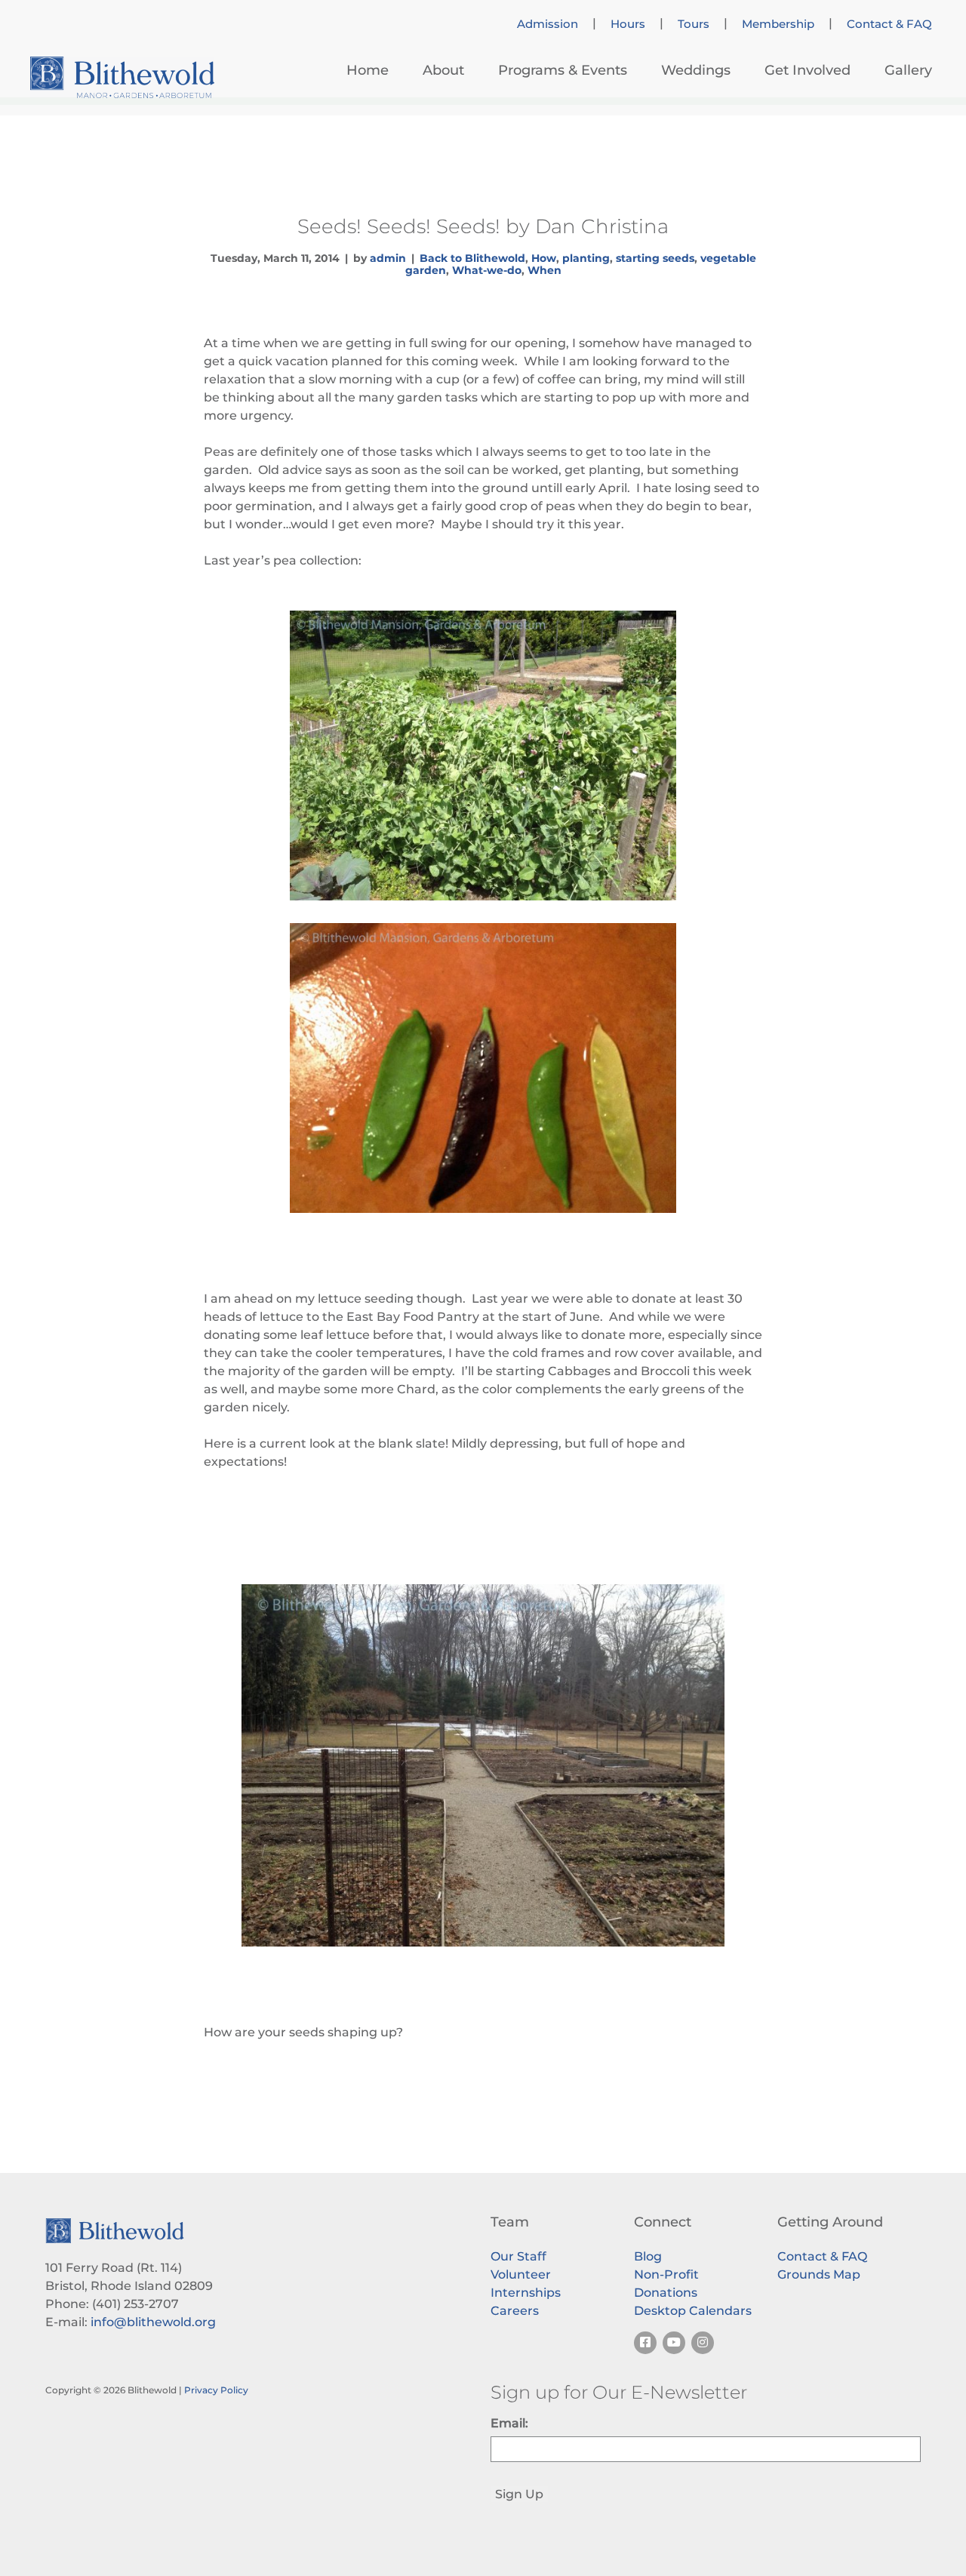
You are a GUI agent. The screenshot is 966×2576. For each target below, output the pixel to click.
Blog (648, 2256)
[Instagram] (703, 2343)
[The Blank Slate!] (483, 1765)
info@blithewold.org (153, 2322)
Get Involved (808, 70)
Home (368, 70)
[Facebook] (645, 2343)
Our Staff (518, 2256)
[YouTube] (674, 2343)
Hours (628, 24)
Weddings (696, 70)
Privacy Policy (216, 2390)
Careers (515, 2311)
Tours (694, 24)
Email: (509, 2423)
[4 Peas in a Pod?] (483, 1068)
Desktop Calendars (693, 2311)
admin (388, 258)
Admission (548, 24)
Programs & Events (563, 70)
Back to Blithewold (472, 258)
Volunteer (521, 2274)
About (443, 70)
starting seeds (655, 258)
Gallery (908, 70)
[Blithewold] (122, 77)
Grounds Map (819, 2274)
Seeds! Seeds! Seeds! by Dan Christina (483, 226)
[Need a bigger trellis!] (483, 756)
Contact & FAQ (889, 24)
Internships (526, 2293)
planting (586, 258)
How (544, 258)
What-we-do (487, 270)
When (545, 270)
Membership (778, 24)
